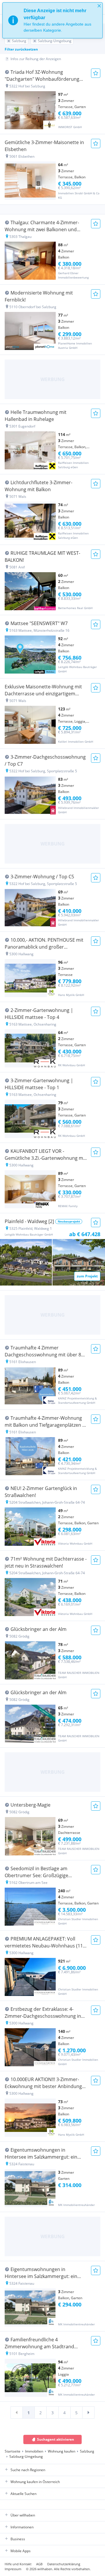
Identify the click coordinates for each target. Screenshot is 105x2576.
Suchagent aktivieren (56, 2439)
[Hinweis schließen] (99, 6)
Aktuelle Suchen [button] (23, 2494)
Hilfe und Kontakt (18, 2564)
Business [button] (18, 2539)
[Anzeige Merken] (96, 73)
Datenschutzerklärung (64, 2564)
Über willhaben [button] (23, 2515)
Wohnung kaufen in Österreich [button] (35, 2482)
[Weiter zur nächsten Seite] (88, 2412)
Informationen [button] (22, 2527)
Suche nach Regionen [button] (28, 2470)
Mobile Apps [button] (21, 2551)
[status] (52, 20)
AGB (39, 2564)
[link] (17, 2412)
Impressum (13, 2569)
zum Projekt (87, 1276)
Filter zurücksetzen (21, 49)
